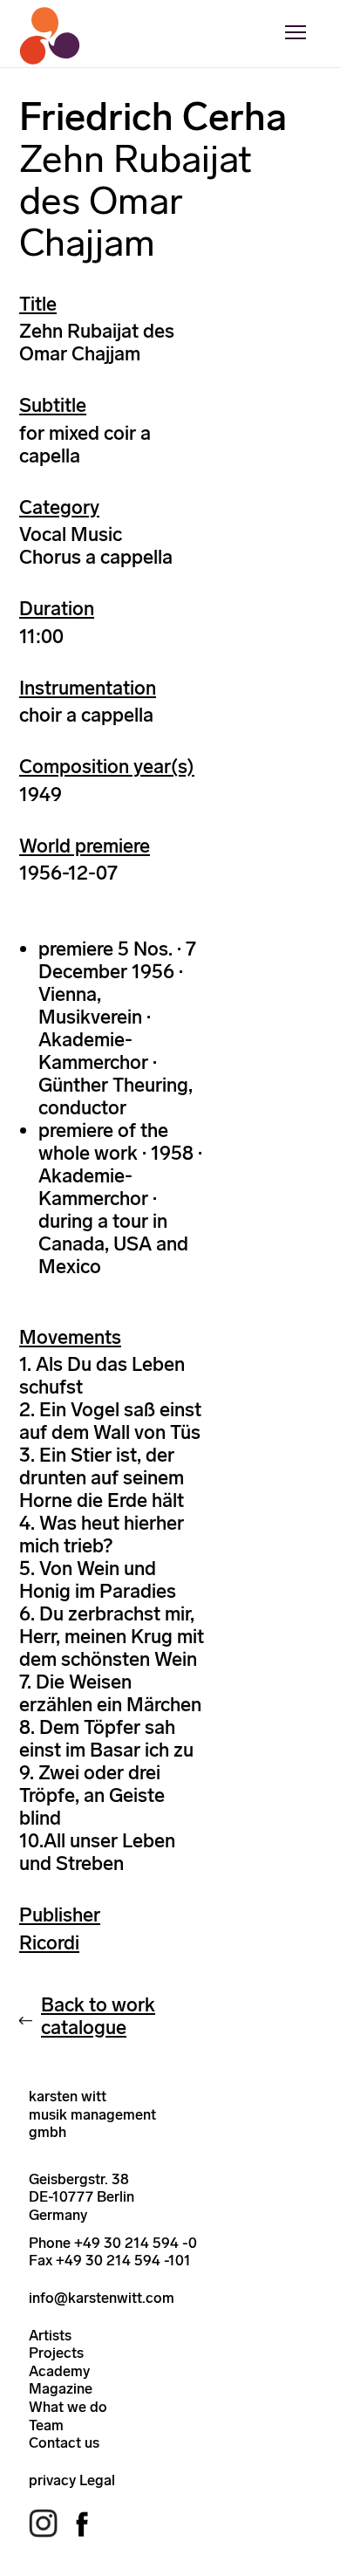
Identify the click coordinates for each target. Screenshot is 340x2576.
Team (46, 2425)
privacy (52, 2480)
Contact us (64, 2442)
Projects (56, 2353)
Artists (50, 2335)
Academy (59, 2371)
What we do (68, 2407)
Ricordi (49, 1943)
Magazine (61, 2388)
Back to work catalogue (98, 2016)
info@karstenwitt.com (102, 2298)
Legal (97, 2480)
